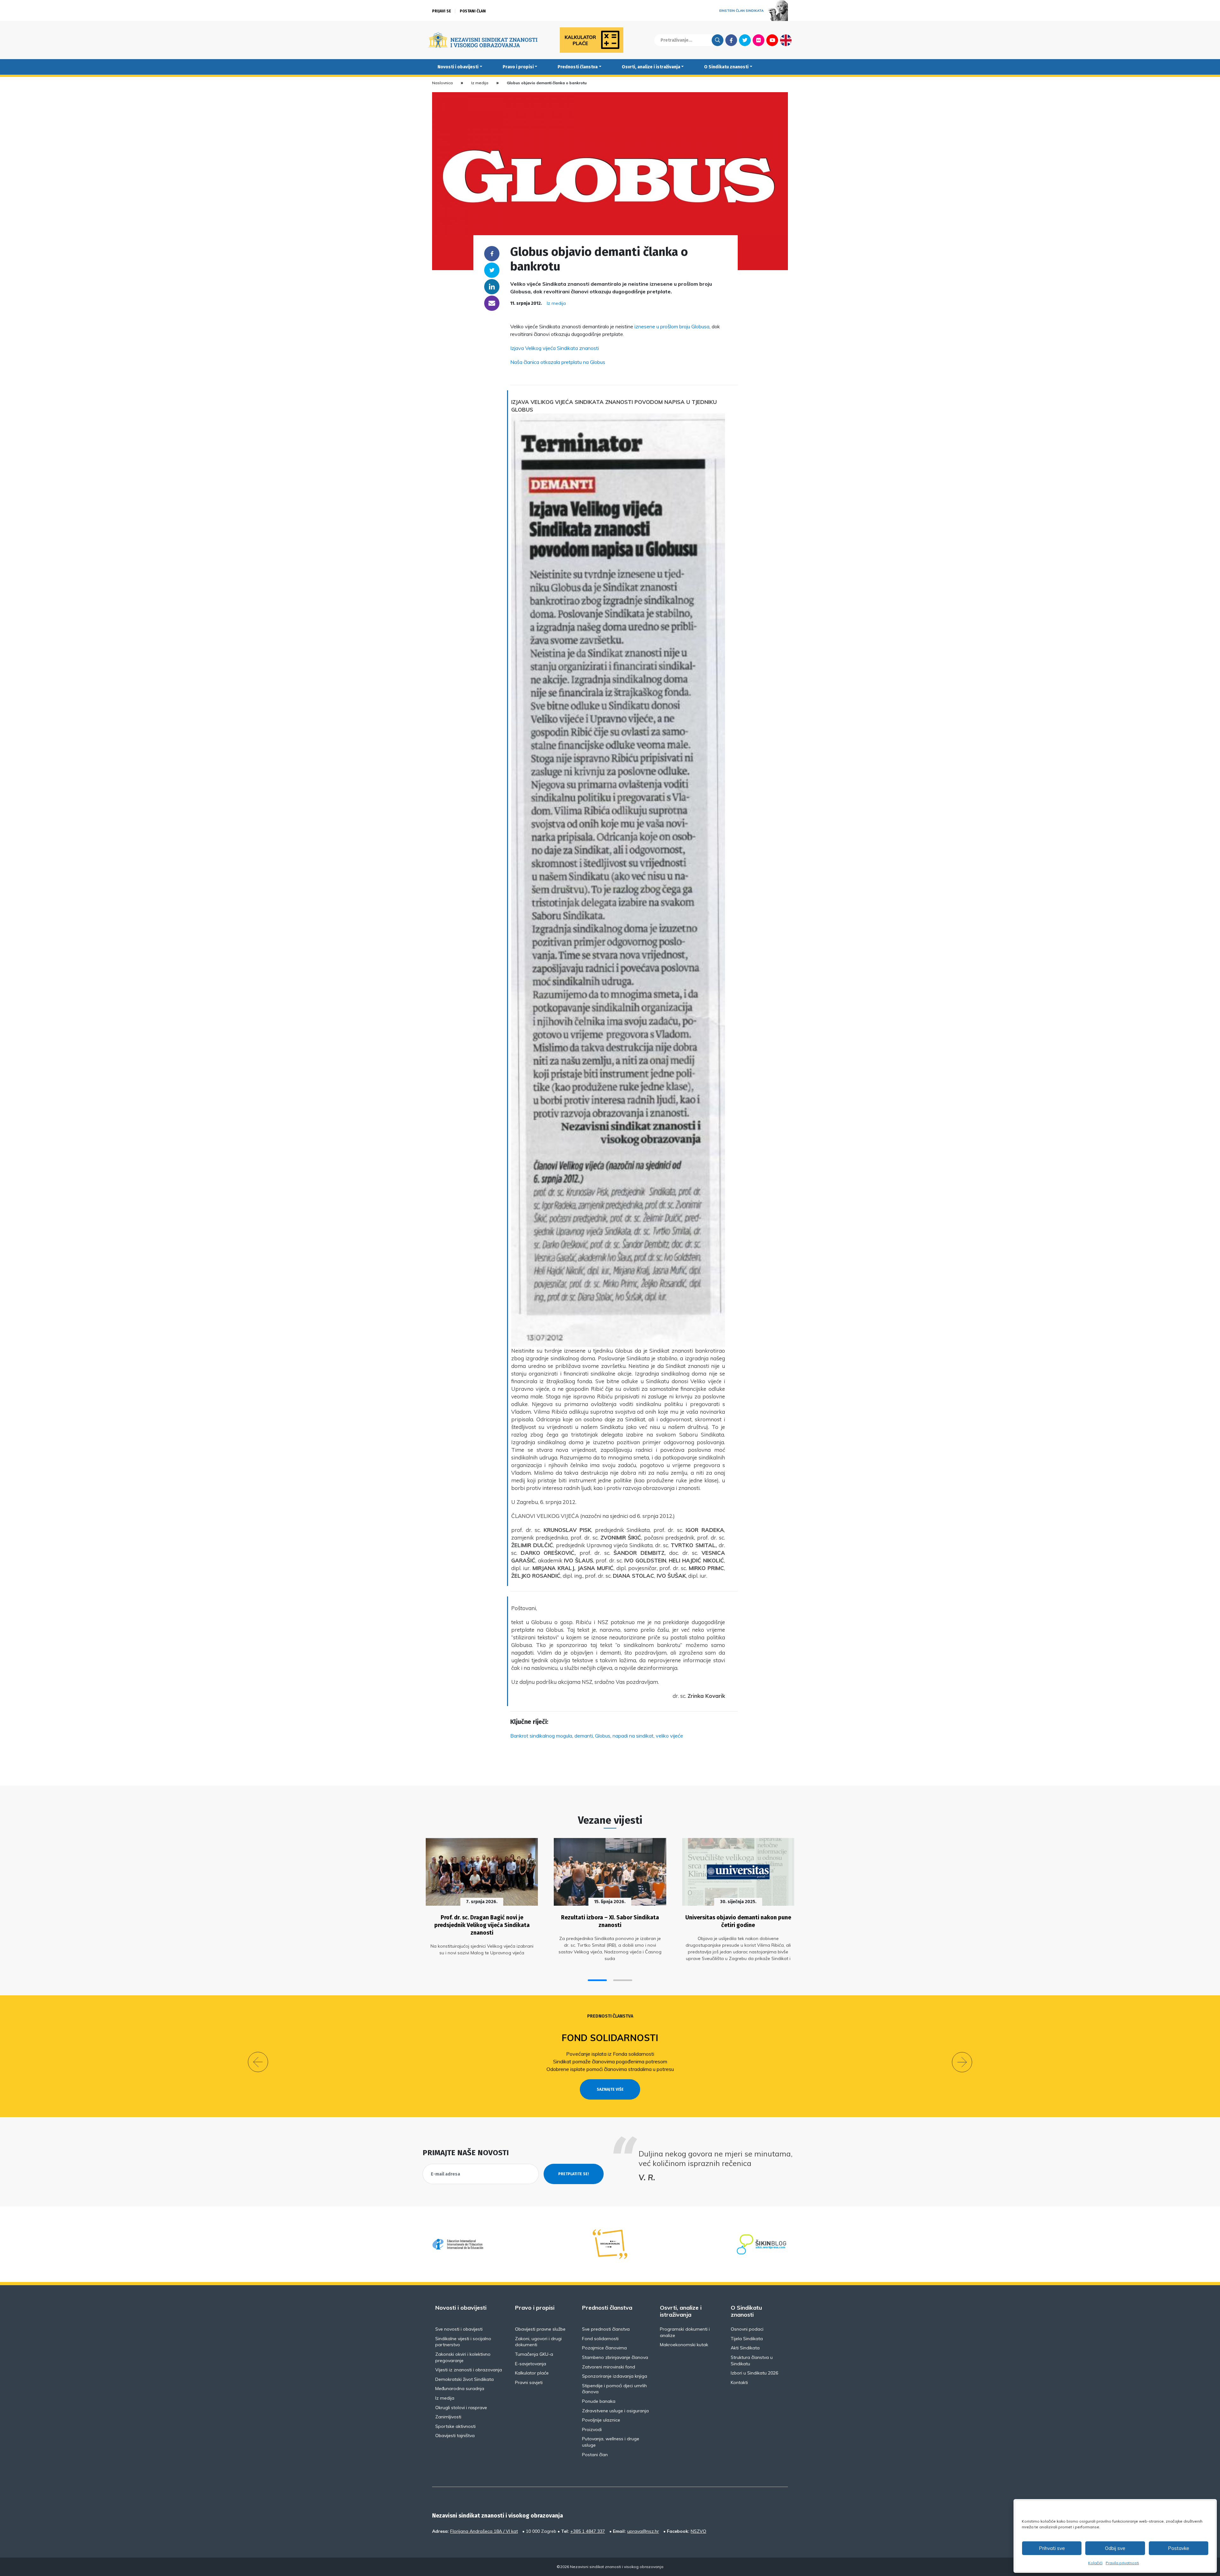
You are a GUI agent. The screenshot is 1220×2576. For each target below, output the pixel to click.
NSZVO (698, 2531)
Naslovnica (442, 83)
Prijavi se (442, 11)
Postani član (473, 11)
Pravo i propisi (518, 67)
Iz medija (480, 83)
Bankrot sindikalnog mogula (541, 1736)
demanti (584, 1736)
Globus (603, 1736)
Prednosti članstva (578, 67)
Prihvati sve (1052, 2548)
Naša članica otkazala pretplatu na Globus (558, 362)
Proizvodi (592, 2429)
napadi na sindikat (633, 1736)
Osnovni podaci (747, 2329)
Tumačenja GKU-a (534, 2354)
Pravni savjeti (529, 2382)
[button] (597, 1980)
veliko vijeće (669, 1736)
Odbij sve (1115, 2548)
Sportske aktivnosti (455, 2426)
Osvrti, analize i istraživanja (651, 67)
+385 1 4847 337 (588, 2531)
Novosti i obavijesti (458, 67)
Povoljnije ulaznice (601, 2420)
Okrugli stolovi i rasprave (461, 2408)
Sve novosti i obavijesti (459, 2329)
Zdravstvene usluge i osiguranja (615, 2411)
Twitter (745, 40)
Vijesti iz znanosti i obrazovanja (469, 2370)
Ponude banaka (599, 2401)
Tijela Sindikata (747, 2339)
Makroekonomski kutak (684, 2345)
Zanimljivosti (448, 2417)
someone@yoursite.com (492, 303)
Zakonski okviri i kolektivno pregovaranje (463, 2357)
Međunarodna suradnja (460, 2388)
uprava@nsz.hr (643, 2531)
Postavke (1179, 2548)
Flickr (759, 40)
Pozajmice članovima (647, 2038)
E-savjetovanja (531, 2364)
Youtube (772, 40)
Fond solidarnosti (600, 2339)
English (786, 40)
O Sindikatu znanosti (726, 67)
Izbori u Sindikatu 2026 (754, 2373)
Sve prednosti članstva (606, 2329)
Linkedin (492, 287)
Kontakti (739, 2382)
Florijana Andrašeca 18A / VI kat (484, 2531)
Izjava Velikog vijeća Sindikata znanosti (555, 348)
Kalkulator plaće (532, 2373)
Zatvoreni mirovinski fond (609, 2367)
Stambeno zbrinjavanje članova (615, 2357)
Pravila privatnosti (1122, 2563)
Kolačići (1095, 2563)
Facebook (731, 40)
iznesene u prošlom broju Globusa (672, 326)
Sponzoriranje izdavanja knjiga (615, 2376)
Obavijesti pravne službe (540, 2329)
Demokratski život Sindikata (464, 2379)
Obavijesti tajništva (455, 2436)
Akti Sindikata (745, 2348)
